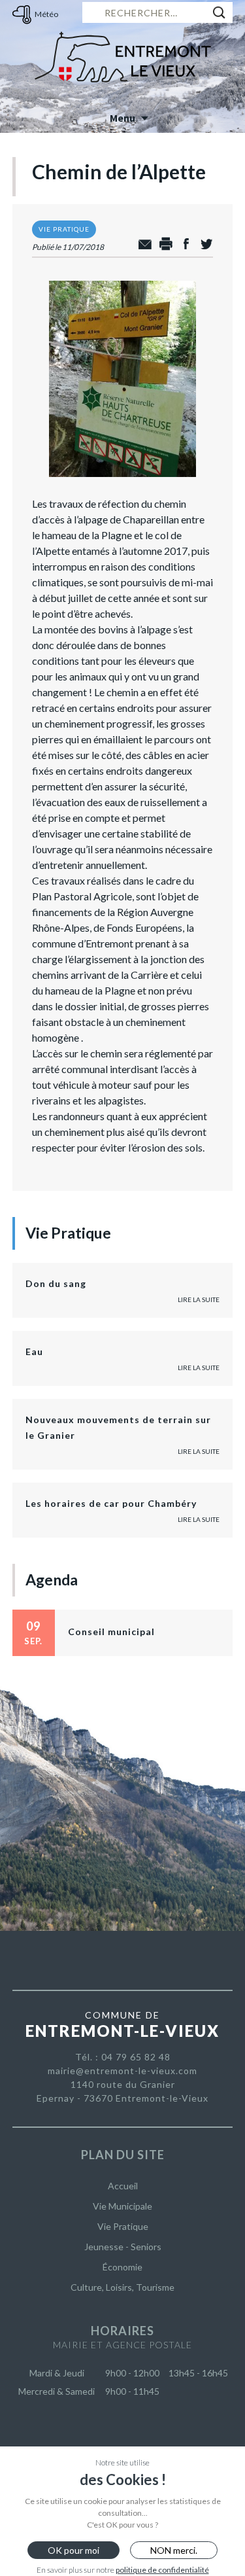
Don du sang (56, 1283)
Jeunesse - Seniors (123, 2247)
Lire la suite (199, 1299)
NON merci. (174, 2550)
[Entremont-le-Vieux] (123, 52)
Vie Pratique (123, 2226)
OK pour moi (73, 2550)
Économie (122, 2267)
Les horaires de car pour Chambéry (111, 1503)
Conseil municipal (111, 1632)
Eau (34, 1351)
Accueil (123, 2186)
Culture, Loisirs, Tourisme (122, 2287)
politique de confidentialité (162, 2570)
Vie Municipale (122, 2206)
